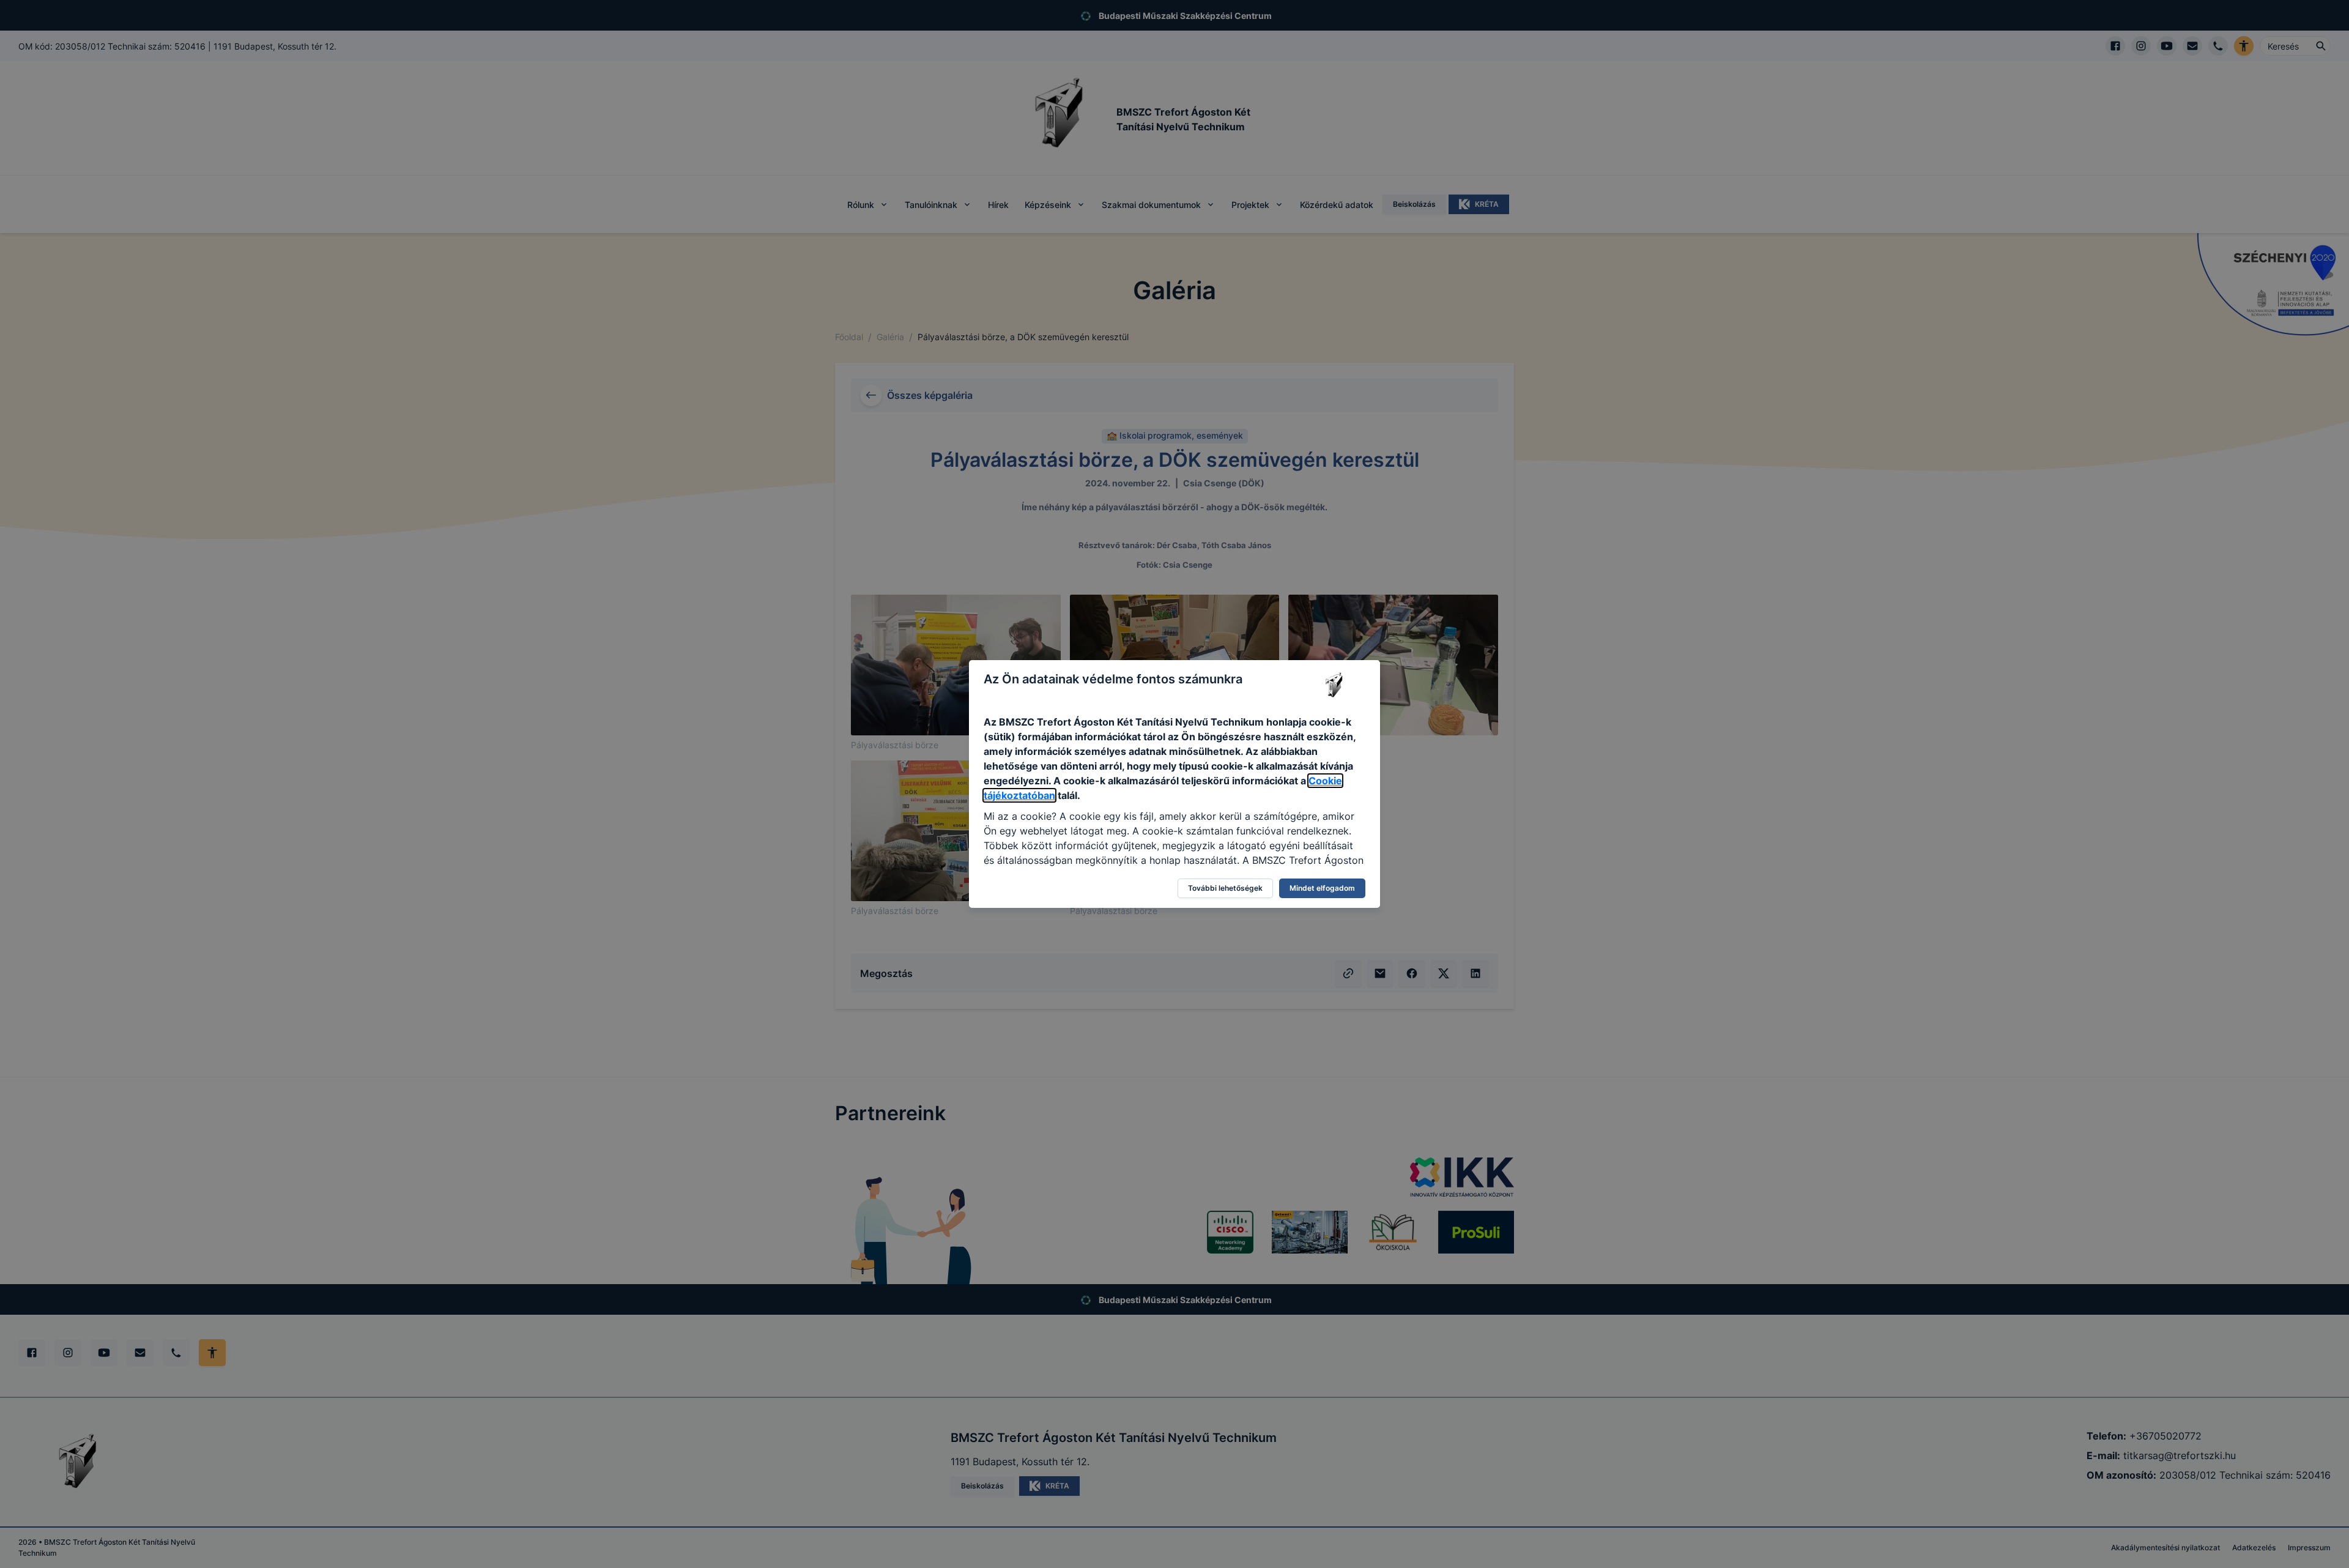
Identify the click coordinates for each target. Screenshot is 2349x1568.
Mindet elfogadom (1322, 888)
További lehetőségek (1225, 888)
